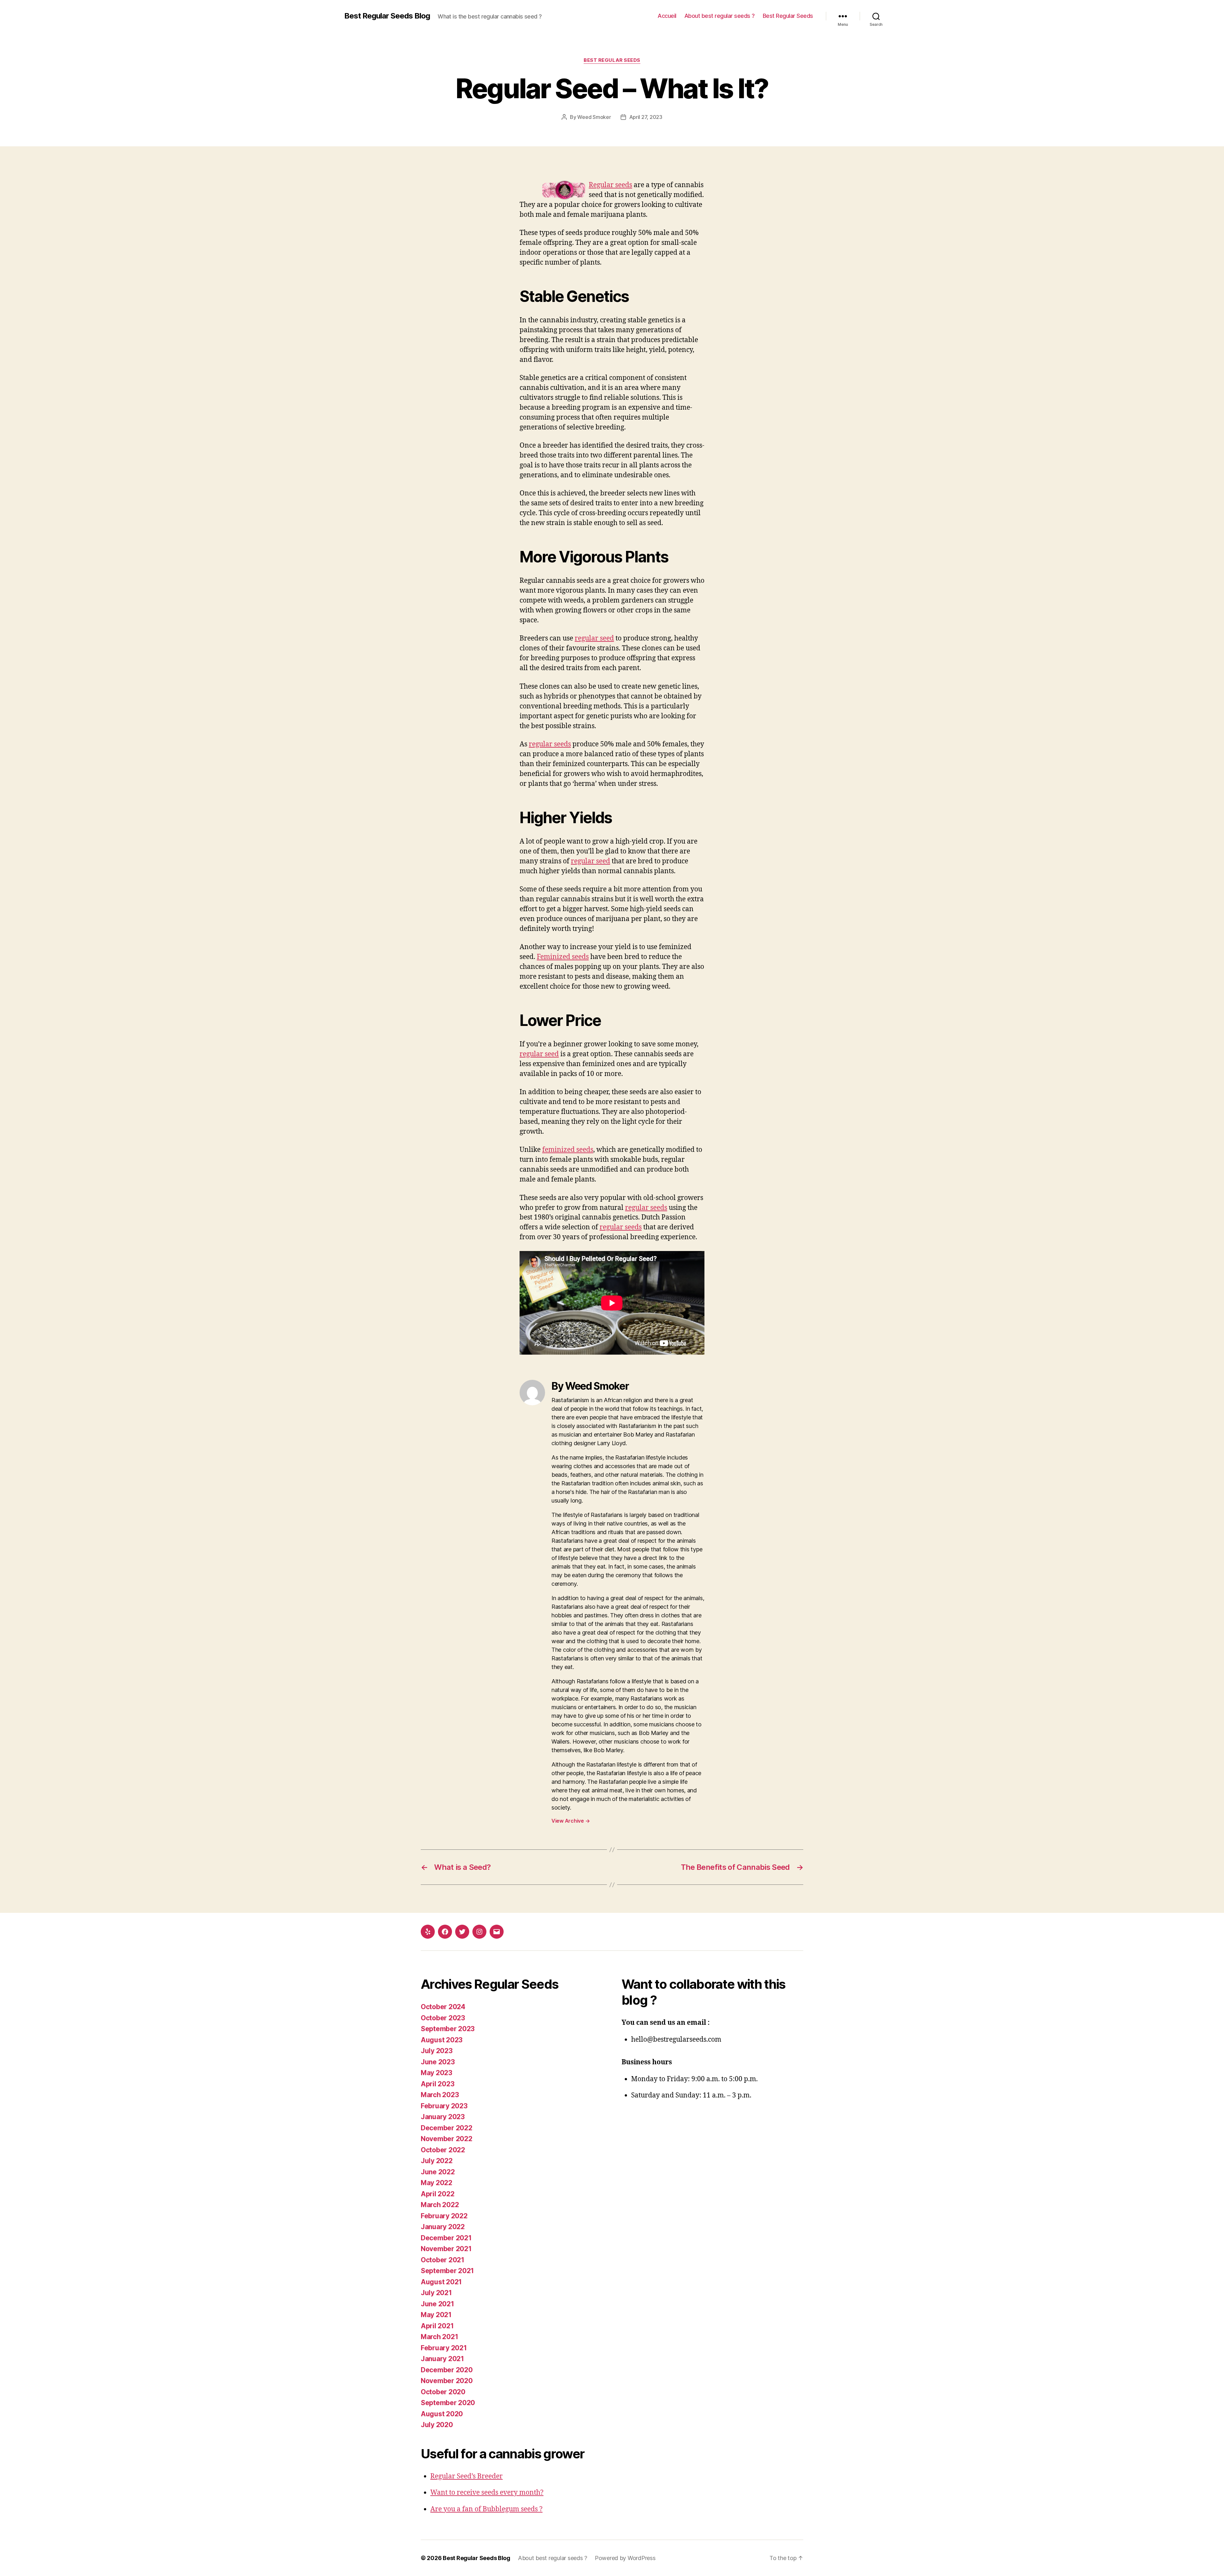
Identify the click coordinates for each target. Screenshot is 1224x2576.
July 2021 (436, 2293)
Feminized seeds (563, 957)
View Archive (571, 1821)
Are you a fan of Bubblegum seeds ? (486, 2509)
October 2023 (443, 2018)
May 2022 (437, 2183)
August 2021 (441, 2282)
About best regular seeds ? (720, 16)
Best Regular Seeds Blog (387, 16)
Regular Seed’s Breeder (466, 2476)
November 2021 (446, 2249)
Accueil (667, 16)
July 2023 (437, 2051)
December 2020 (447, 2370)
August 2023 (442, 2040)
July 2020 (437, 2425)
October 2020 (443, 2392)
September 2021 (447, 2271)
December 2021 (446, 2238)
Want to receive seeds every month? (487, 2493)
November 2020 (447, 2381)
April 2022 (437, 2194)
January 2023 (443, 2117)
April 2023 (437, 2084)
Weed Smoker (594, 117)
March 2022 (440, 2205)
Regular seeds (610, 185)
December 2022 (447, 2128)
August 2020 (442, 2414)
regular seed (594, 638)
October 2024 (443, 2007)
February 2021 (444, 2348)
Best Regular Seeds (788, 16)
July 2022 (437, 2161)
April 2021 (437, 2326)
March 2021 (439, 2337)
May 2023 (437, 2073)
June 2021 (437, 2304)
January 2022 (443, 2227)
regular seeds (550, 744)
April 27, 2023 (646, 117)
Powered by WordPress (625, 2558)
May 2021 (436, 2315)
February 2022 (444, 2216)
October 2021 (443, 2260)
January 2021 (442, 2359)
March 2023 (440, 2095)
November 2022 (447, 2139)
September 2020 (448, 2403)
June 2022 (438, 2172)
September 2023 (448, 2029)
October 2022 (443, 2150)
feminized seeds (568, 1150)
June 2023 (438, 2062)
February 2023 (444, 2106)
